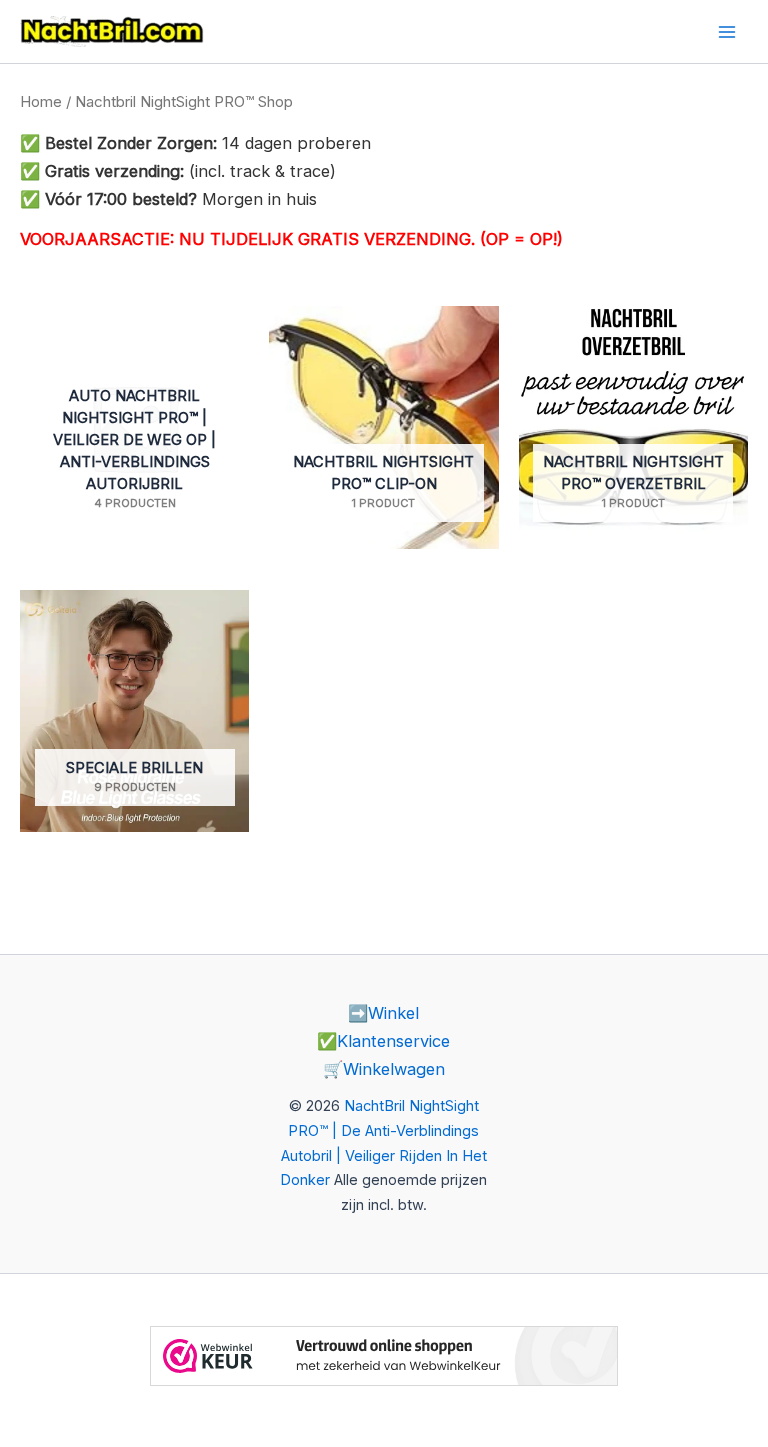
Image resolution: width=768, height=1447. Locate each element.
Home (41, 101)
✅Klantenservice (383, 1041)
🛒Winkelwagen (384, 1069)
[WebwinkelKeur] (384, 1354)
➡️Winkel (383, 1013)
